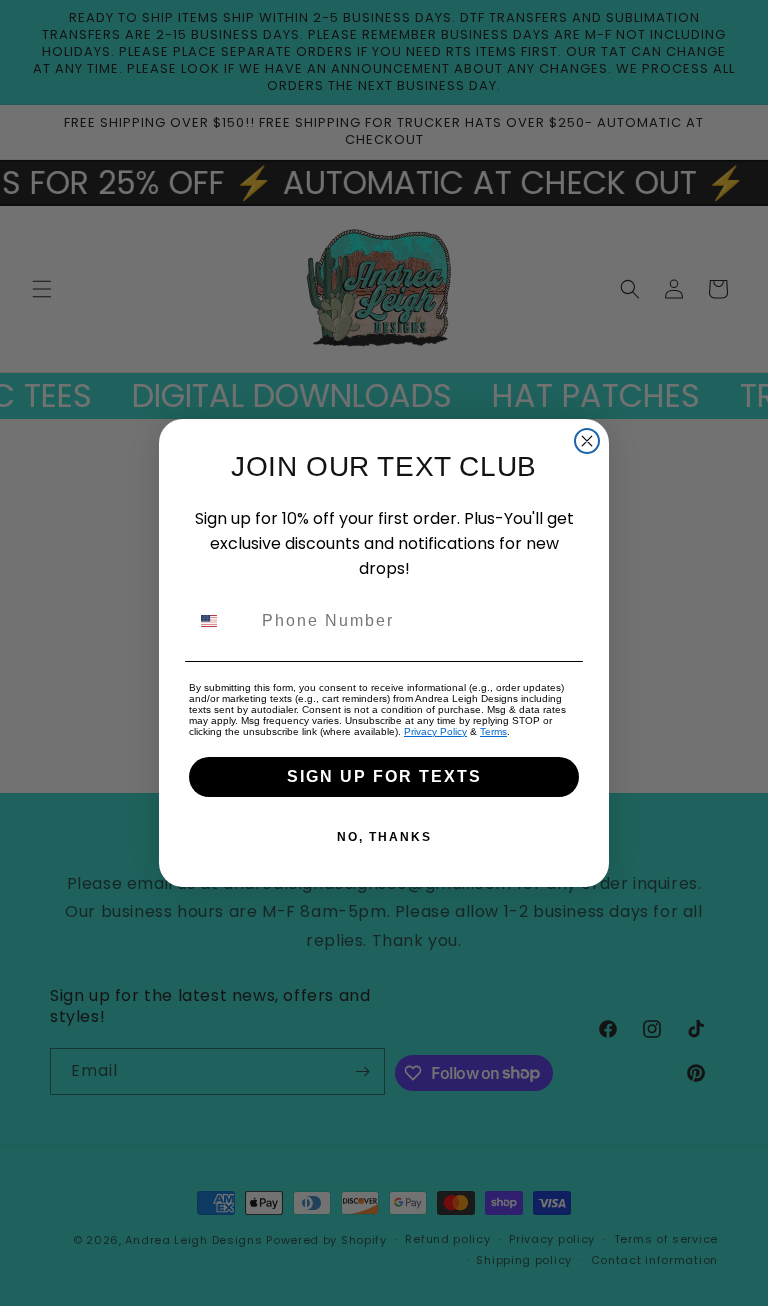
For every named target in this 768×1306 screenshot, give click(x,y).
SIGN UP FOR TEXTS (384, 776)
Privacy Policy (435, 731)
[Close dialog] (587, 441)
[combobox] (221, 621)
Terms (493, 731)
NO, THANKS (384, 837)
